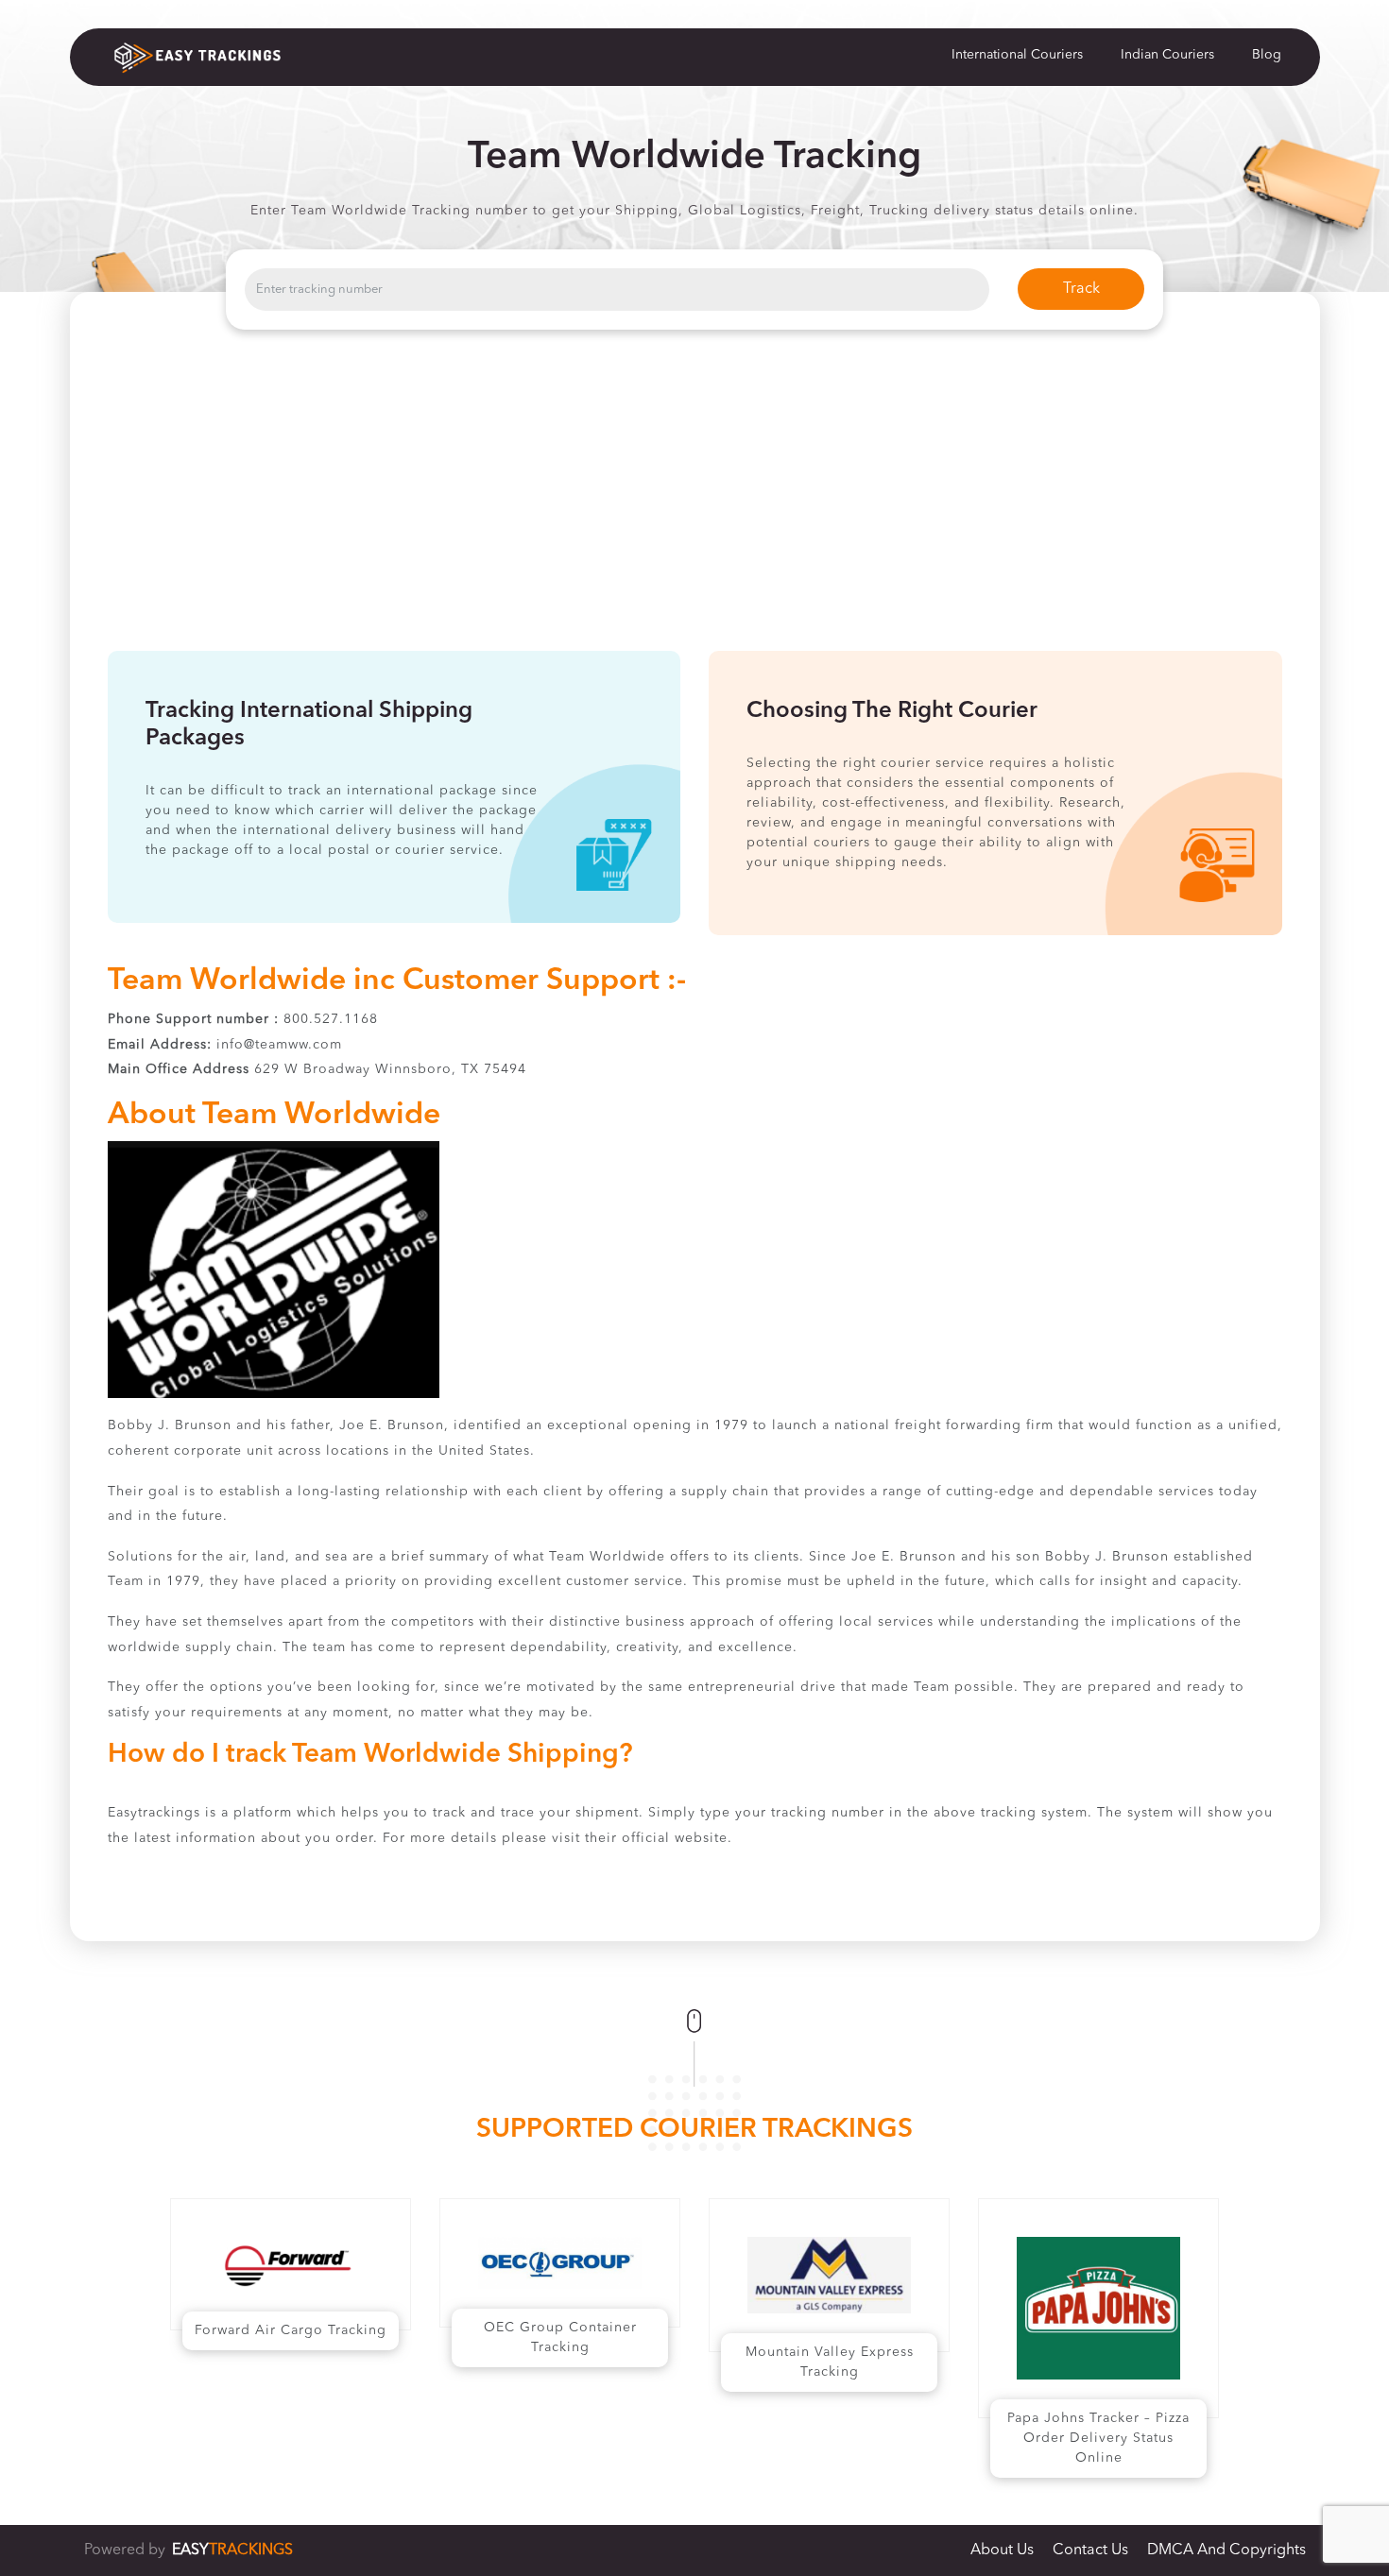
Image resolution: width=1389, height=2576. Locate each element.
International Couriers (1017, 55)
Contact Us (1090, 2550)
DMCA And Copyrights (1226, 2550)
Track (1081, 289)
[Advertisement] (694, 509)
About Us (1002, 2550)
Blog (1267, 55)
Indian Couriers (1167, 55)
